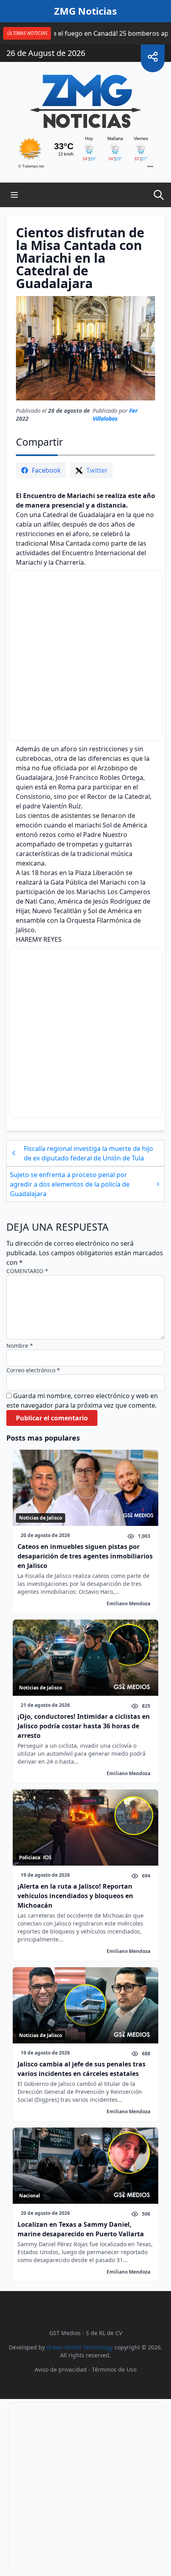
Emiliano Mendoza (128, 1604)
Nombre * (20, 1346)
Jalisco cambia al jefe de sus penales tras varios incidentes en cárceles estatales (82, 2069)
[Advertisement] (86, 656)
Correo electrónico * (33, 1370)
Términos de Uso (114, 2369)
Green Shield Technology (80, 2347)
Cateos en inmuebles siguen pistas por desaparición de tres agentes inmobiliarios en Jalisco (85, 1556)
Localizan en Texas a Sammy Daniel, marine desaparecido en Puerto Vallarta (81, 2229)
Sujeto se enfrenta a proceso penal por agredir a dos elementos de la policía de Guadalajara (70, 1184)
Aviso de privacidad (61, 2369)
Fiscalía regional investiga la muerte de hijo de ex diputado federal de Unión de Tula (88, 1153)
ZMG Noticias (85, 11)
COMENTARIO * (27, 1271)
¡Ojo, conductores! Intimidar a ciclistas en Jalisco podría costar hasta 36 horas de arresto (84, 1726)
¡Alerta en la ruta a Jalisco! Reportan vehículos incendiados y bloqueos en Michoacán (75, 1896)
